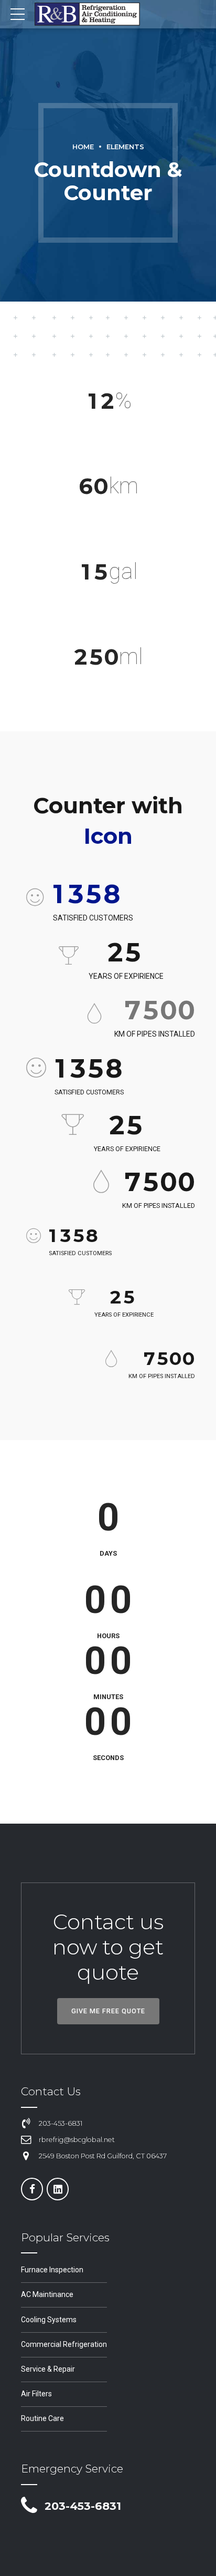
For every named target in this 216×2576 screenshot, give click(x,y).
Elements (125, 147)
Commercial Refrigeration (64, 2344)
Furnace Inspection (52, 2270)
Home (83, 147)
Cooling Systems (49, 2320)
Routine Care (42, 2418)
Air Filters (36, 2394)
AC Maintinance (47, 2294)
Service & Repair (48, 2369)
